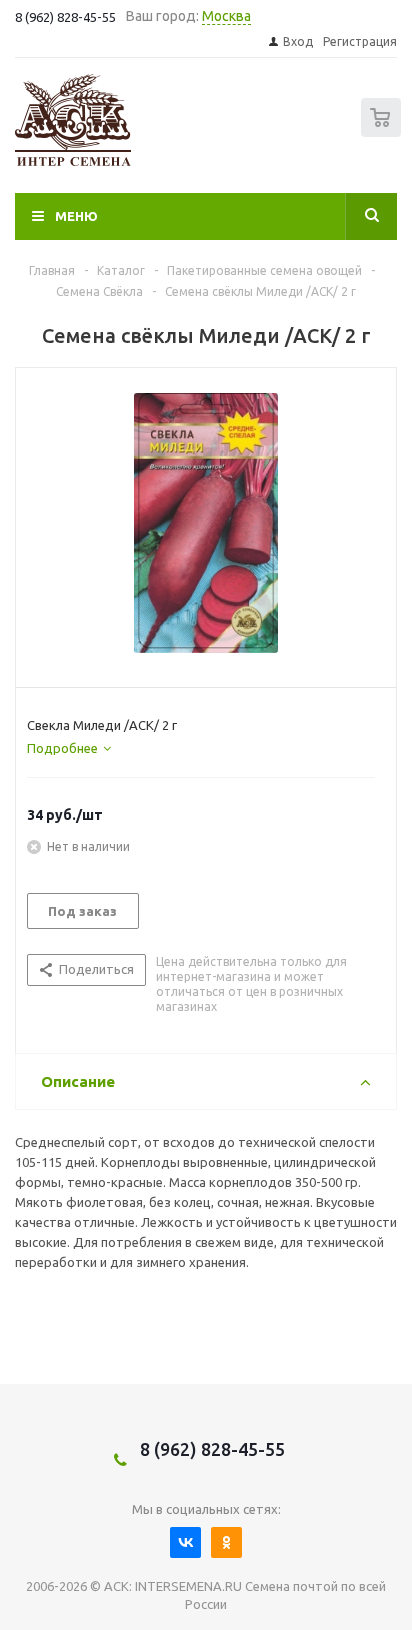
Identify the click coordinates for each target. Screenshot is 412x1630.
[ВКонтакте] (185, 1542)
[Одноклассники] (226, 1542)
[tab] (69, 748)
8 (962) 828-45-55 (212, 1449)
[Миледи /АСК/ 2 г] (206, 523)
